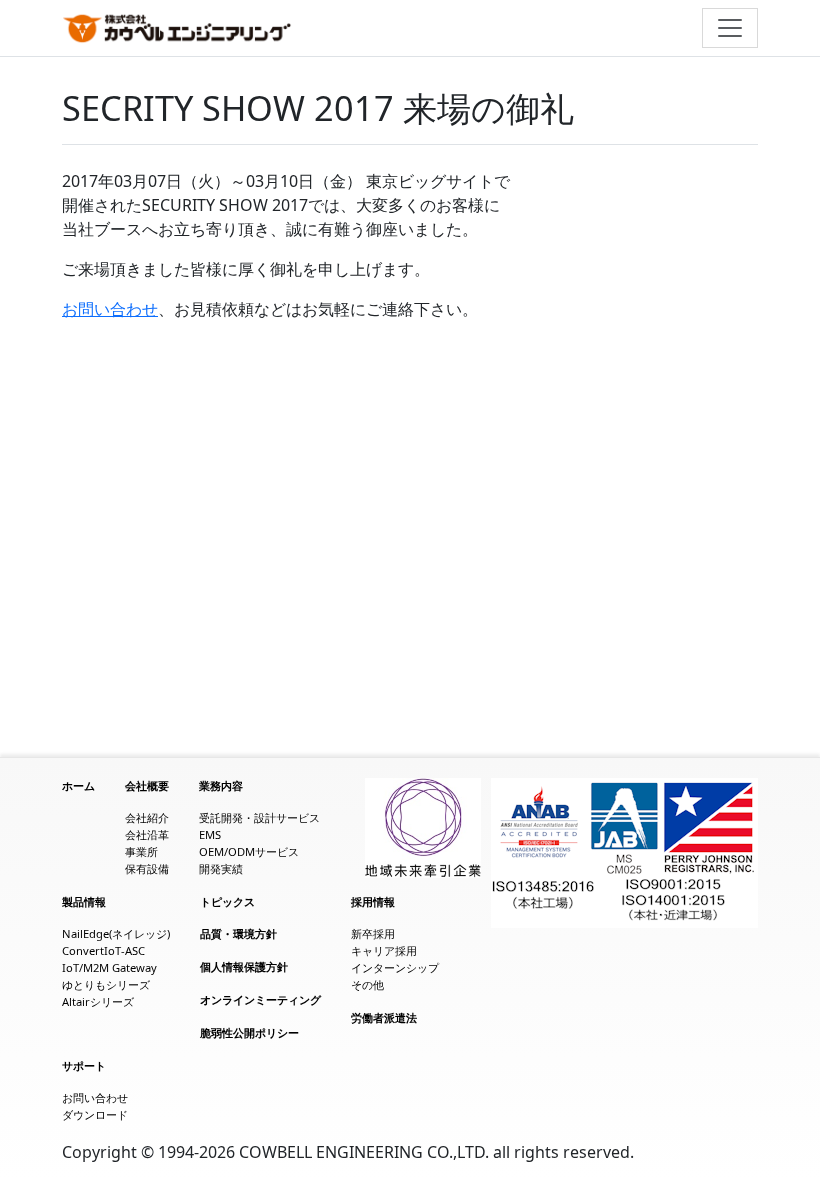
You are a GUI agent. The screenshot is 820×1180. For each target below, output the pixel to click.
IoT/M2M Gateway (109, 967)
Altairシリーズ (98, 1001)
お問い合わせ (110, 309)
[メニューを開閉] (730, 28)
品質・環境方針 (238, 933)
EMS (210, 834)
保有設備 (147, 868)
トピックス (227, 901)
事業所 (141, 851)
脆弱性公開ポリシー (249, 1032)
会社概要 (147, 785)
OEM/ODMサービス (249, 851)
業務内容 (221, 785)
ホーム (78, 785)
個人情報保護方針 (244, 966)
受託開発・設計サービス (259, 817)
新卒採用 (373, 933)
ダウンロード (95, 1114)
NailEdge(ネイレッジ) (116, 933)
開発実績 (221, 868)
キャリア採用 (384, 950)
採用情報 (373, 901)
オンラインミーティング (260, 999)
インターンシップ (395, 967)
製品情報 (84, 901)
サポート (84, 1065)
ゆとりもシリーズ (106, 984)
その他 (367, 984)
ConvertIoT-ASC (103, 950)
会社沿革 (147, 834)
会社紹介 (147, 817)
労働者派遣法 (384, 1017)
